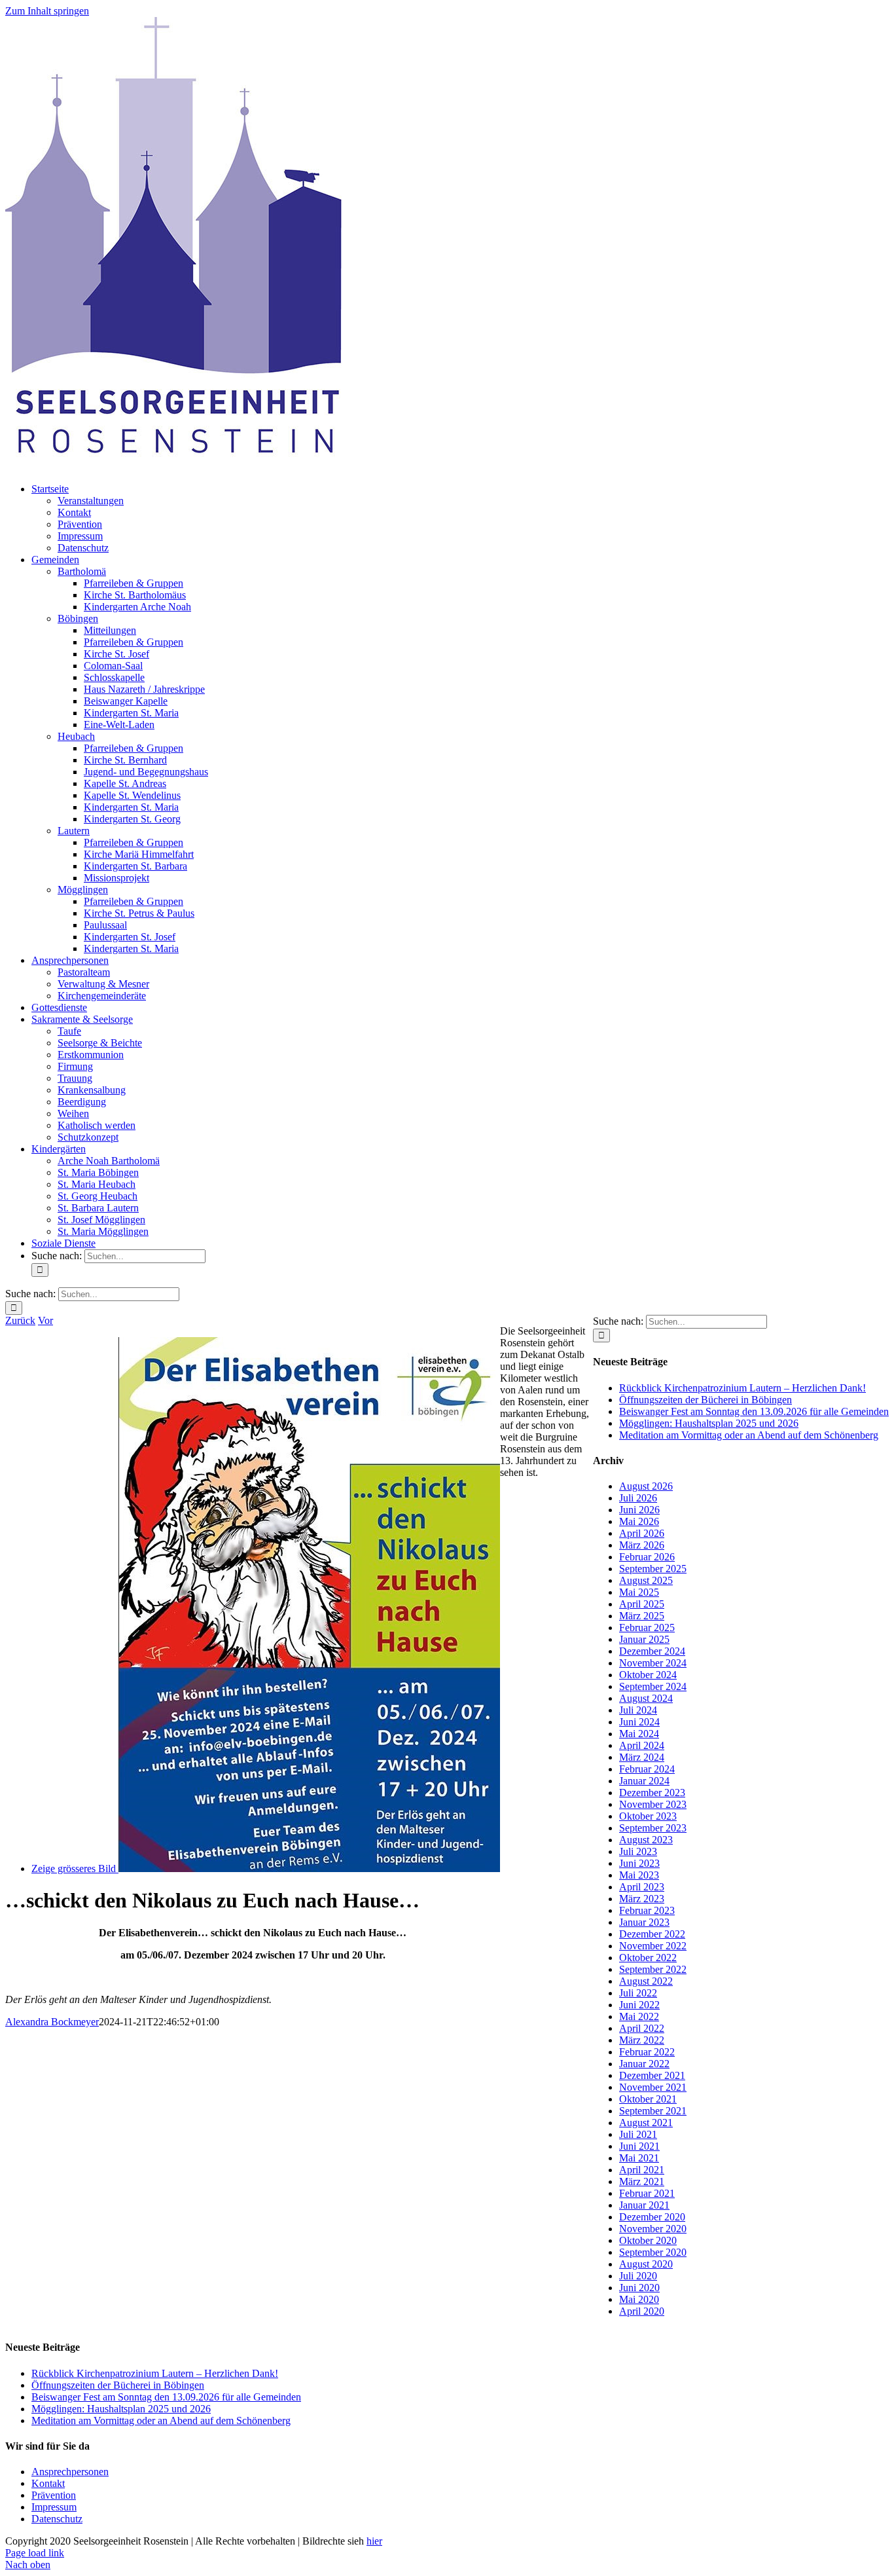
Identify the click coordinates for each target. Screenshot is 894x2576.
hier (374, 2541)
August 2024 (646, 1698)
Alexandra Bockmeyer (52, 2022)
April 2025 (642, 1604)
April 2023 (642, 1887)
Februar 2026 (647, 1557)
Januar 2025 (644, 1639)
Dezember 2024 (652, 1651)
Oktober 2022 (648, 1958)
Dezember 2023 (652, 1793)
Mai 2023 (639, 1875)
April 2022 (642, 2028)
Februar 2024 (647, 1769)
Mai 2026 (639, 1521)
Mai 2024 (639, 1734)
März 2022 (642, 2040)
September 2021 (653, 2111)
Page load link (35, 2553)
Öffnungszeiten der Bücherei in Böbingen (706, 1400)
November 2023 (653, 1804)
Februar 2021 (647, 2193)
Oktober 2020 (648, 2240)
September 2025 (653, 1569)
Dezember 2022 (652, 1934)
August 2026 (646, 1486)
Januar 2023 (644, 1922)
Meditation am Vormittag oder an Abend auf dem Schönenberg (749, 1435)
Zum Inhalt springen (47, 11)
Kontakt (48, 2483)
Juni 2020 (639, 2288)
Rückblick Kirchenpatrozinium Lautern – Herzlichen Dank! (742, 1388)
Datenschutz (57, 2519)
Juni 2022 (639, 2005)
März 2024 (642, 1757)
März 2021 (642, 2181)
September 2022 (653, 1969)
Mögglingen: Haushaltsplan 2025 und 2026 (709, 1423)
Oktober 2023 (648, 1816)
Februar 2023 (647, 1910)
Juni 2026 (639, 1510)
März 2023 (642, 1899)
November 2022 (653, 1946)
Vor (45, 1320)
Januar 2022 (644, 2064)
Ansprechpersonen (70, 2472)
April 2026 (642, 1533)
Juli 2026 (638, 1498)
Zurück (20, 1320)
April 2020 (642, 2311)
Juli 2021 (638, 2134)
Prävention (54, 2495)
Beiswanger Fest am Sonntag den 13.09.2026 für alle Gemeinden (754, 1411)
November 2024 (653, 1663)
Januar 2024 (644, 1781)
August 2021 (646, 2123)
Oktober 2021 (648, 2099)
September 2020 (653, 2252)
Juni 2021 (639, 2146)
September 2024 (653, 1686)
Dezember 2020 (652, 2217)
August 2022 (646, 1981)
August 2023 (646, 1840)
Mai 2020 (639, 2299)
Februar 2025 (647, 1628)
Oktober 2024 (648, 1675)
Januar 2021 (644, 2205)
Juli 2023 (638, 1851)
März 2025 (642, 1616)
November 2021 (653, 2087)
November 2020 (653, 2229)
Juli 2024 (638, 1710)
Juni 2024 (639, 1722)
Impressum (54, 2507)
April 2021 (642, 2170)
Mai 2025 (639, 1592)
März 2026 (642, 1545)
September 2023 (653, 1828)
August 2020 (646, 2264)
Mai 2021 (639, 2158)
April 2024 (642, 1745)
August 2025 (646, 1580)
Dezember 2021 (652, 2075)
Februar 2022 (647, 2052)
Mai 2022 (639, 2016)
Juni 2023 (639, 1863)
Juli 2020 (638, 2276)
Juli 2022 (638, 1993)
